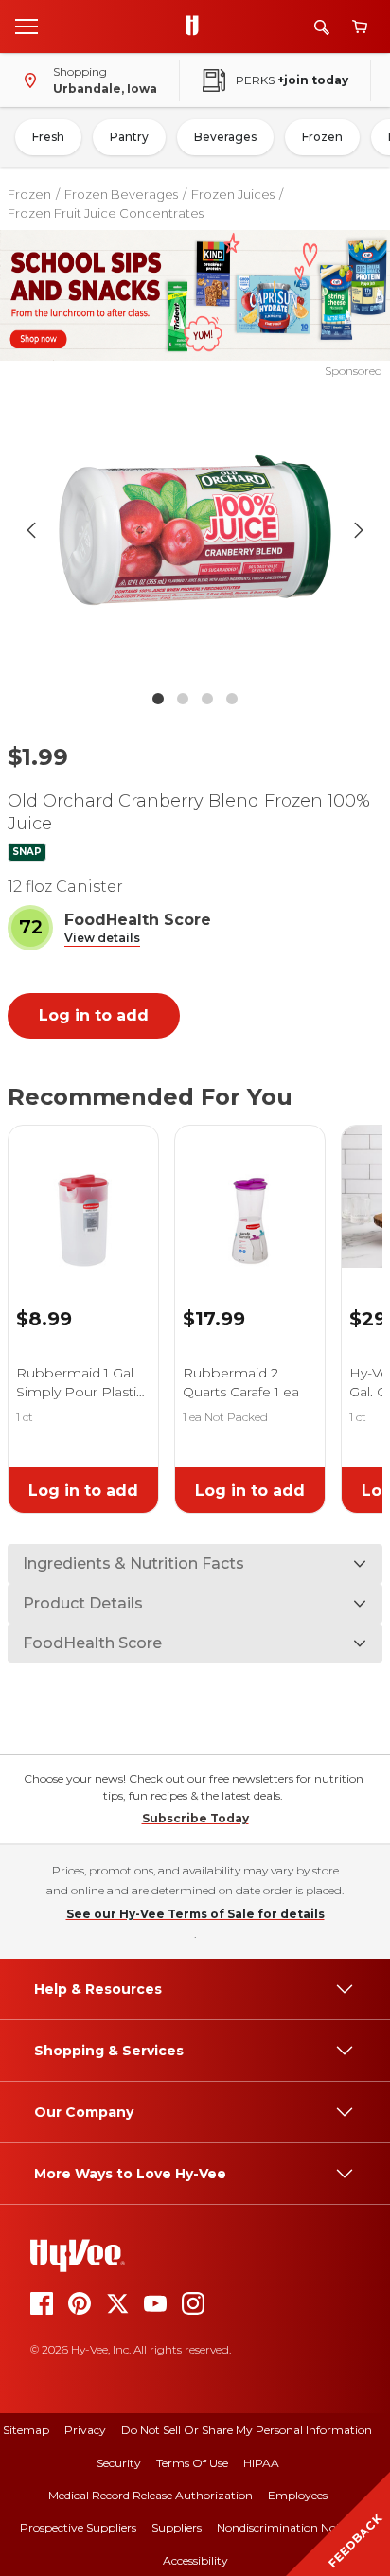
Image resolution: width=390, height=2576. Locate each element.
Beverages (225, 137)
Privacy (85, 2430)
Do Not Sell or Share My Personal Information (247, 2430)
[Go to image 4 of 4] (232, 699)
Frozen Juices (233, 194)
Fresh (48, 137)
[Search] (322, 27)
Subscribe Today (195, 1818)
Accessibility (195, 2560)
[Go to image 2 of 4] (183, 699)
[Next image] (359, 530)
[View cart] (360, 27)
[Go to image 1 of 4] (158, 699)
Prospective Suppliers (78, 2527)
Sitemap (26, 2430)
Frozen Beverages (121, 194)
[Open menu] (27, 26)
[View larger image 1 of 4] (195, 530)
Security (119, 2463)
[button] (102, 939)
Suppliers (177, 2527)
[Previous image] (31, 530)
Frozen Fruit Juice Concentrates (106, 213)
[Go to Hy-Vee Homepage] (197, 27)
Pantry (129, 137)
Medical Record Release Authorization (151, 2495)
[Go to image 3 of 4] (207, 699)
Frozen (322, 137)
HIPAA (261, 2463)
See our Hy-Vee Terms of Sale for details (195, 1914)
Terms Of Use (192, 2463)
